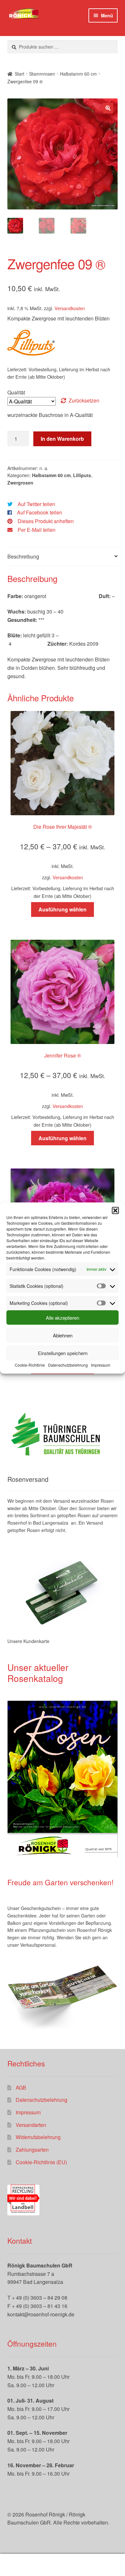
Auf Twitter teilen (36, 504)
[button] (115, 1210)
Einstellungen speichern (63, 1353)
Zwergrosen (20, 483)
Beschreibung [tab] (23, 556)
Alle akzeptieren (63, 1318)
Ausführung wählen (63, 909)
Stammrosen (42, 74)
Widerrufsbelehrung (38, 2137)
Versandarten (31, 2125)
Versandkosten (70, 308)
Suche (63, 2565)
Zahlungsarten (32, 2150)
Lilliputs (82, 475)
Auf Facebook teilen (40, 512)
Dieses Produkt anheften (46, 521)
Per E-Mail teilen (37, 530)
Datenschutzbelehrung (68, 1365)
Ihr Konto (21, 2565)
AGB (21, 2087)
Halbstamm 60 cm (78, 74)
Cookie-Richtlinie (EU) (41, 2162)
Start (20, 74)
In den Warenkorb (62, 439)
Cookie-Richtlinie (30, 1365)
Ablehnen (63, 1335)
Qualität (16, 392)
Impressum (101, 1365)
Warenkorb (96, 2559)
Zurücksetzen (84, 400)
